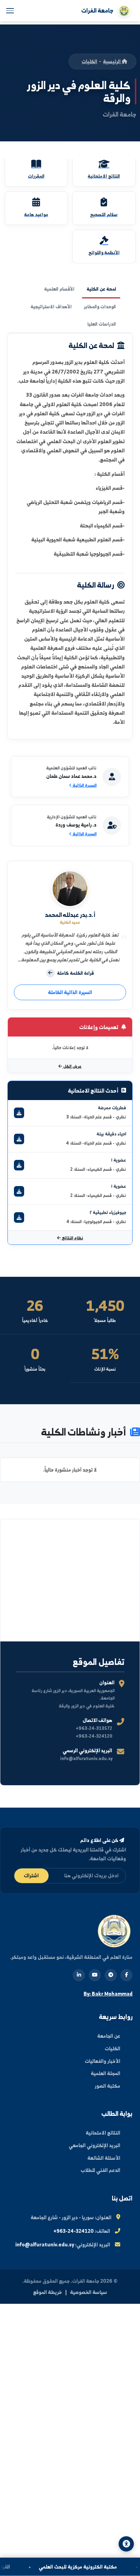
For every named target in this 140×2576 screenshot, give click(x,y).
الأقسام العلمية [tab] (59, 289)
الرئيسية (112, 61)
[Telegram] (111, 1975)
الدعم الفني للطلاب (100, 2170)
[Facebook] (126, 1975)
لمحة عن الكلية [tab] (101, 289)
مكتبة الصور (108, 2086)
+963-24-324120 (74, 2231)
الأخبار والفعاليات (102, 2061)
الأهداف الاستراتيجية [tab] (51, 307)
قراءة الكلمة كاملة (75, 973)
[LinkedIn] (79, 1975)
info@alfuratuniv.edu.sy (45, 2244)
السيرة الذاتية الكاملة (70, 992)
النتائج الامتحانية (103, 2133)
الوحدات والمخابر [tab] (100, 307)
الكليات (89, 61)
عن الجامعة (109, 2036)
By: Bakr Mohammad (108, 1994)
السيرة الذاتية (84, 785)
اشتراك (31, 1875)
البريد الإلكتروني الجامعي (94, 2145)
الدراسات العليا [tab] (102, 324)
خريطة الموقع (47, 2292)
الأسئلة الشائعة (104, 2158)
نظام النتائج (72, 1238)
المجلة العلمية (106, 2073)
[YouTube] (95, 1975)
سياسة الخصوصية (89, 2292)
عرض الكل (72, 1066)
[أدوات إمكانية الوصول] (126, 2544)
